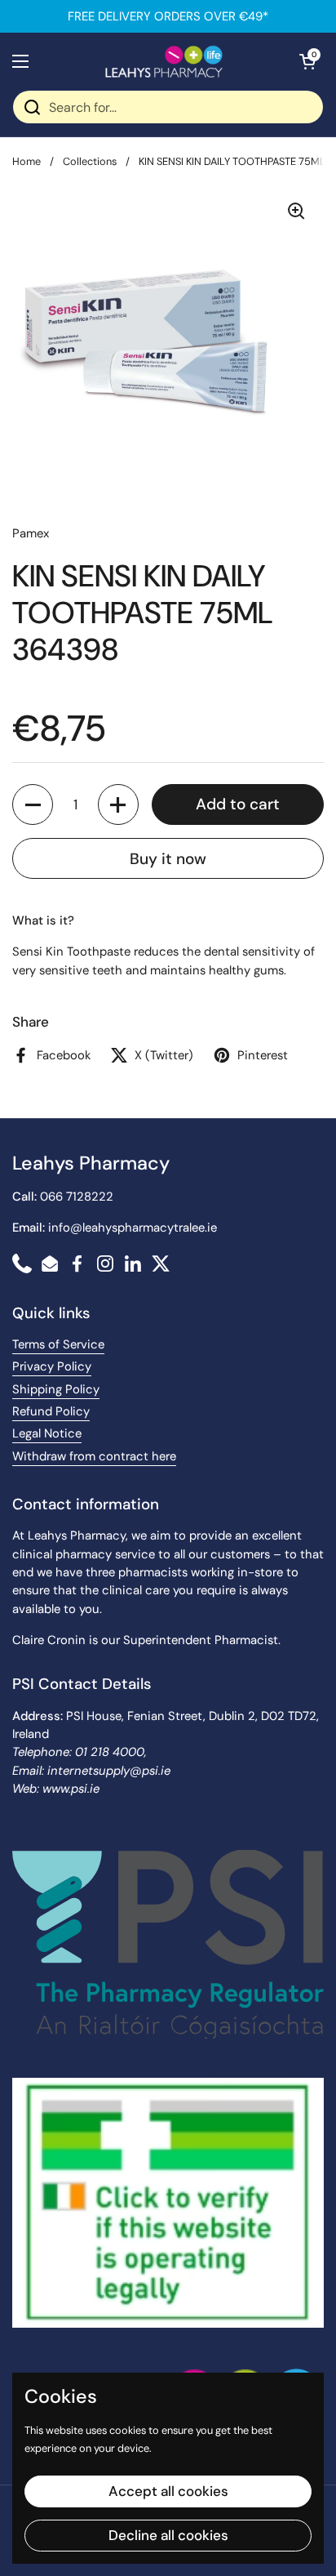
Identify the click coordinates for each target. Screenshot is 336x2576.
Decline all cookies (168, 2535)
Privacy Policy (52, 1366)
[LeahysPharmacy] (164, 61)
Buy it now (168, 859)
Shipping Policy (56, 1389)
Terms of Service (58, 1344)
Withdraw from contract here (94, 1456)
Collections (90, 161)
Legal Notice (47, 1433)
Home (27, 161)
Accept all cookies (168, 2491)
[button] (307, 61)
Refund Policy (51, 1411)
